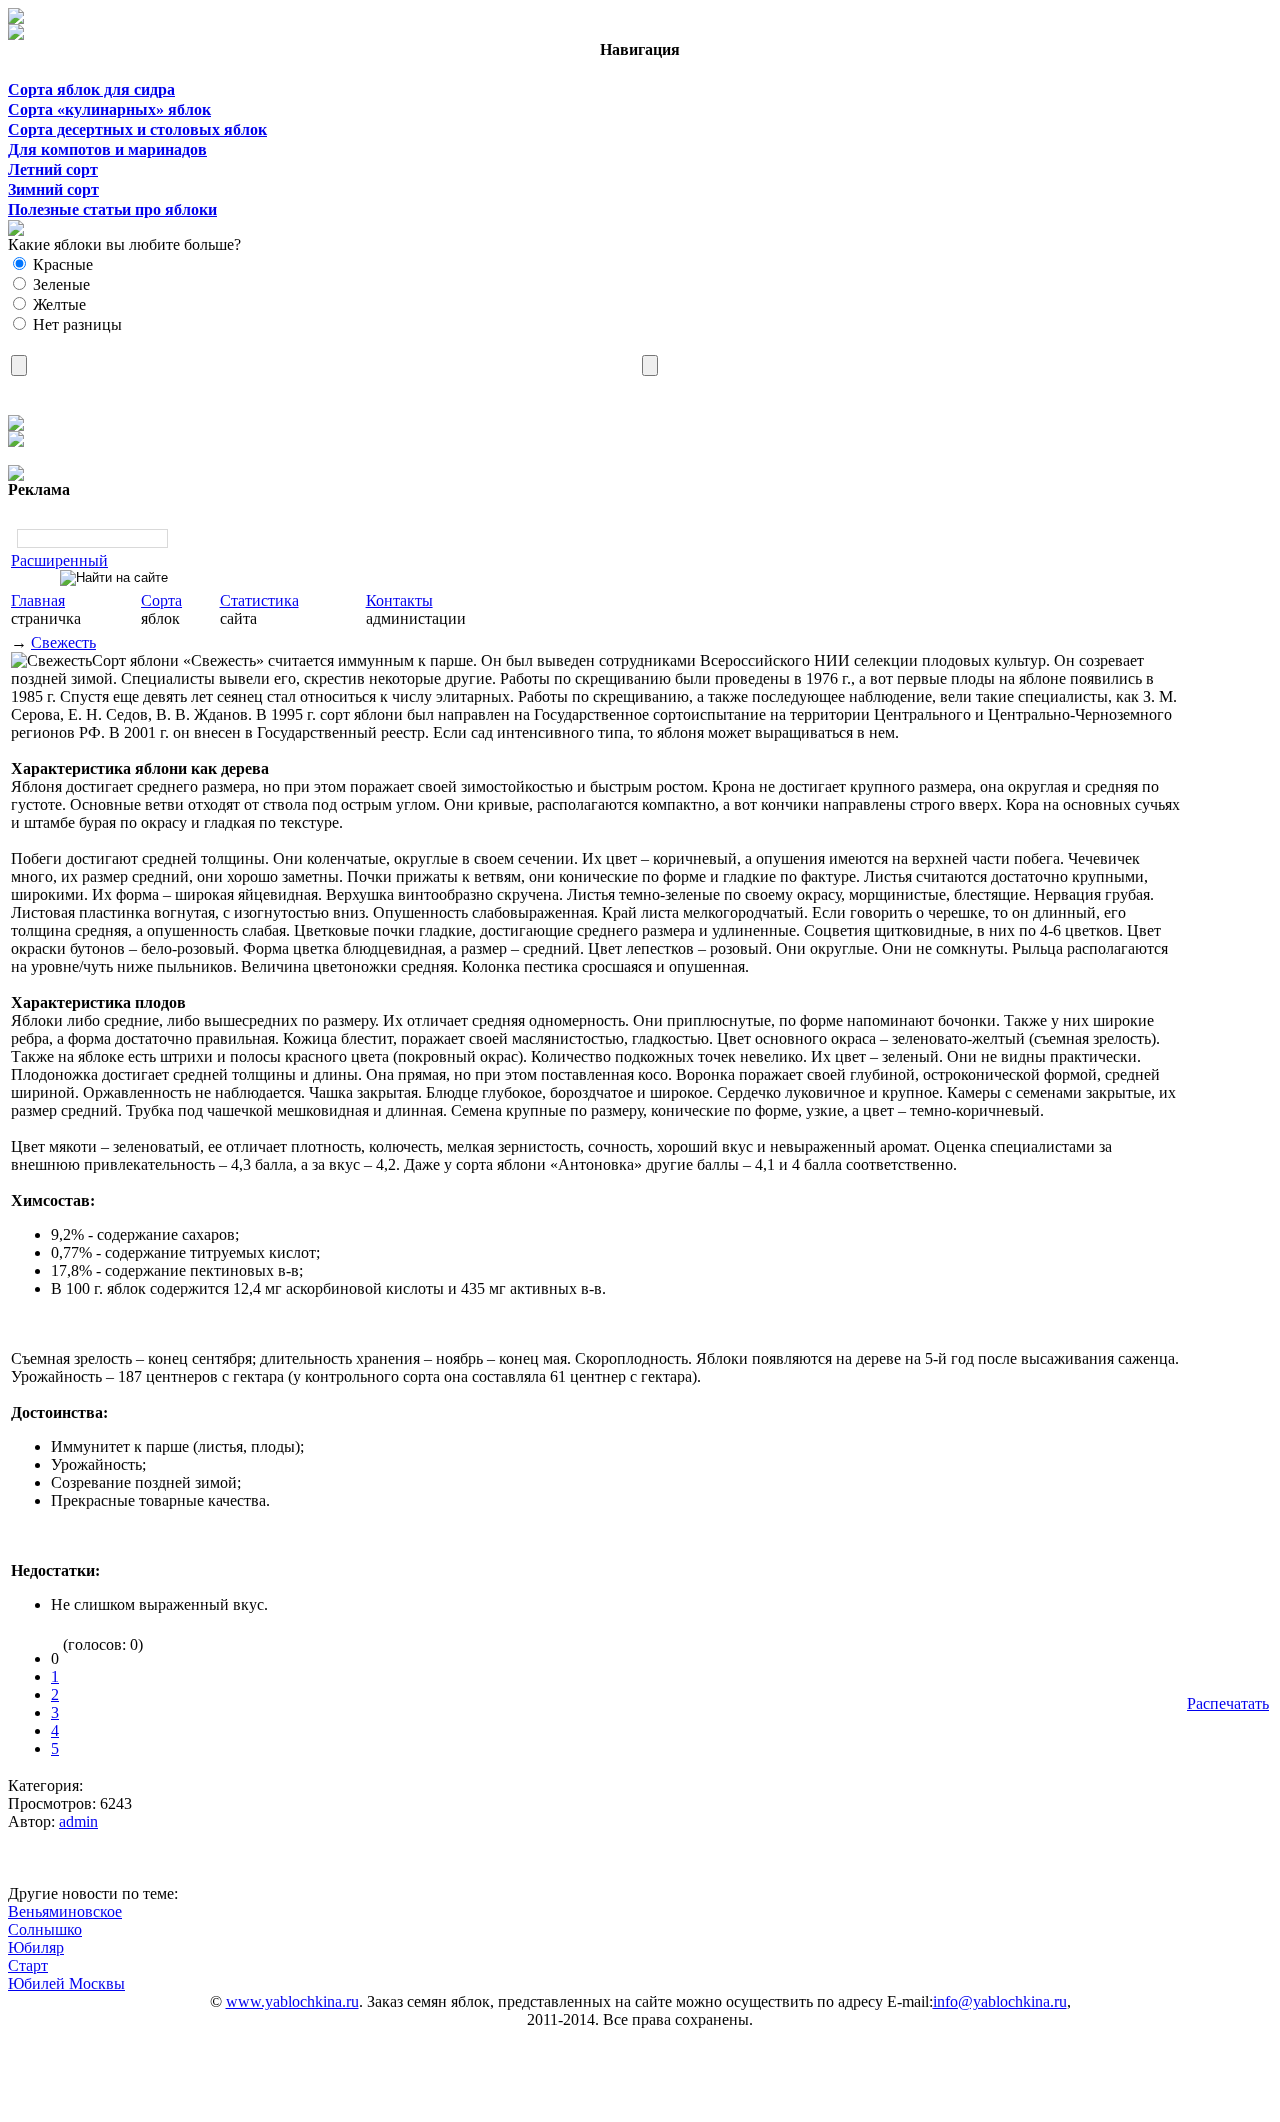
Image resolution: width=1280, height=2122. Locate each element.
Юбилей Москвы (66, 1983)
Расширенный (59, 560)
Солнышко (45, 1929)
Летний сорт (53, 169)
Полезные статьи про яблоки (112, 209)
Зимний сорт (53, 189)
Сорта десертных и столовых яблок (137, 129)
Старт (28, 1965)
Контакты (399, 600)
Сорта (161, 600)
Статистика (259, 600)
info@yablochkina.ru (1000, 2001)
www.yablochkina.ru (292, 2001)
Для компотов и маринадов (107, 149)
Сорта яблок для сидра (91, 89)
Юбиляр (36, 1947)
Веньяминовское (65, 1911)
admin (78, 1821)
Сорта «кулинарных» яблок (109, 109)
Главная (38, 600)
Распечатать (1228, 1703)
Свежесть (63, 642)
